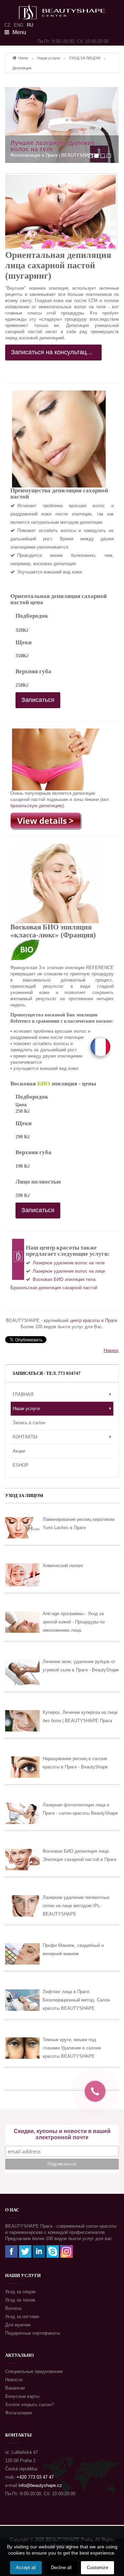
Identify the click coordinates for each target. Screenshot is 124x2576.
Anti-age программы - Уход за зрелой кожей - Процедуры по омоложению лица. (74, 1622)
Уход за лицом (20, 2292)
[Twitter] (25, 2251)
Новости (14, 2380)
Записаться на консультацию (54, 352)
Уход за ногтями (22, 2317)
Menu (19, 32)
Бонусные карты (22, 2396)
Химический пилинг (63, 1566)
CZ (7, 25)
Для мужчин (18, 2325)
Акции (19, 1451)
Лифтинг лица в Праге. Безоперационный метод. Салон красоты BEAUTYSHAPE (76, 2000)
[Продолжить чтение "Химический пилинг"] (22, 1575)
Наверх (111, 1350)
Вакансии (15, 2388)
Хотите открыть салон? (29, 2405)
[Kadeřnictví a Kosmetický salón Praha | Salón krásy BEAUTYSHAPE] (62, 9)
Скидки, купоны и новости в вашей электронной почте (62, 2134)
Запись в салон (29, 1423)
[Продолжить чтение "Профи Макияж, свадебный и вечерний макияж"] (22, 1954)
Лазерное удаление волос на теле (69, 1263)
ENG (19, 25)
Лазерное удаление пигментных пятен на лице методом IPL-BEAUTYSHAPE (76, 1906)
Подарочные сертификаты (33, 2333)
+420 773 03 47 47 (35, 2477)
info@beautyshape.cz (40, 2485)
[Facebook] (11, 2251)
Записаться (38, 700)
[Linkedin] (39, 2251)
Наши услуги (49, 58)
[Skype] (53, 2251)
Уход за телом (20, 2300)
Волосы (13, 2308)
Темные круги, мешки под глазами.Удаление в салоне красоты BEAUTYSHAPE (72, 2048)
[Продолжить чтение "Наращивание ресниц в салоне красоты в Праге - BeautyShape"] (22, 1767)
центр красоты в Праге (94, 1320)
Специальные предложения (34, 2371)
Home (23, 58)
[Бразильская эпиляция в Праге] (46, 821)
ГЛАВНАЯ (23, 1394)
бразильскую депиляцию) (37, 806)
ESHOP (21, 1465)
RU (30, 25)
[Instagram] (66, 2251)
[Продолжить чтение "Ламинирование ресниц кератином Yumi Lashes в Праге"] (22, 1528)
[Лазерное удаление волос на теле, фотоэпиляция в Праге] (62, 125)
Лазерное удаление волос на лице (69, 1271)
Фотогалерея (19, 2413)
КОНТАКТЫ (25, 1437)
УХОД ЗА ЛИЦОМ (85, 58)
